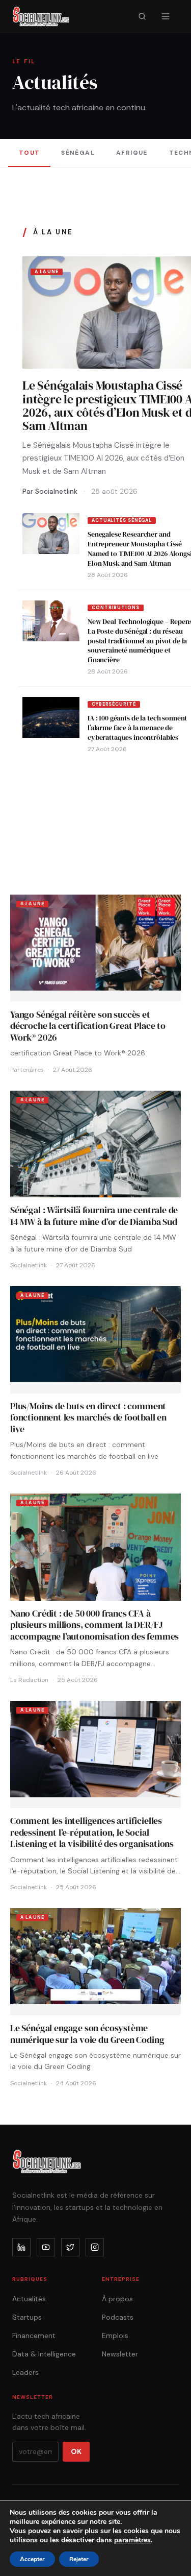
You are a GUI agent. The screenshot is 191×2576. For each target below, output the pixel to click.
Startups (27, 2317)
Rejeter (79, 2559)
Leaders (25, 2372)
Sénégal (78, 153)
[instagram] (95, 2247)
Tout (30, 153)
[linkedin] (21, 2247)
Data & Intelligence (44, 2354)
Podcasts (118, 2317)
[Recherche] (142, 16)
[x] (70, 2247)
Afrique (132, 153)
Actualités (29, 2299)
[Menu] (166, 16)
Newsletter (120, 2354)
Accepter (32, 2559)
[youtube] (46, 2247)
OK (76, 2451)
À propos (117, 2299)
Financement (34, 2336)
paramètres (132, 2540)
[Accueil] (41, 16)
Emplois (115, 2336)
